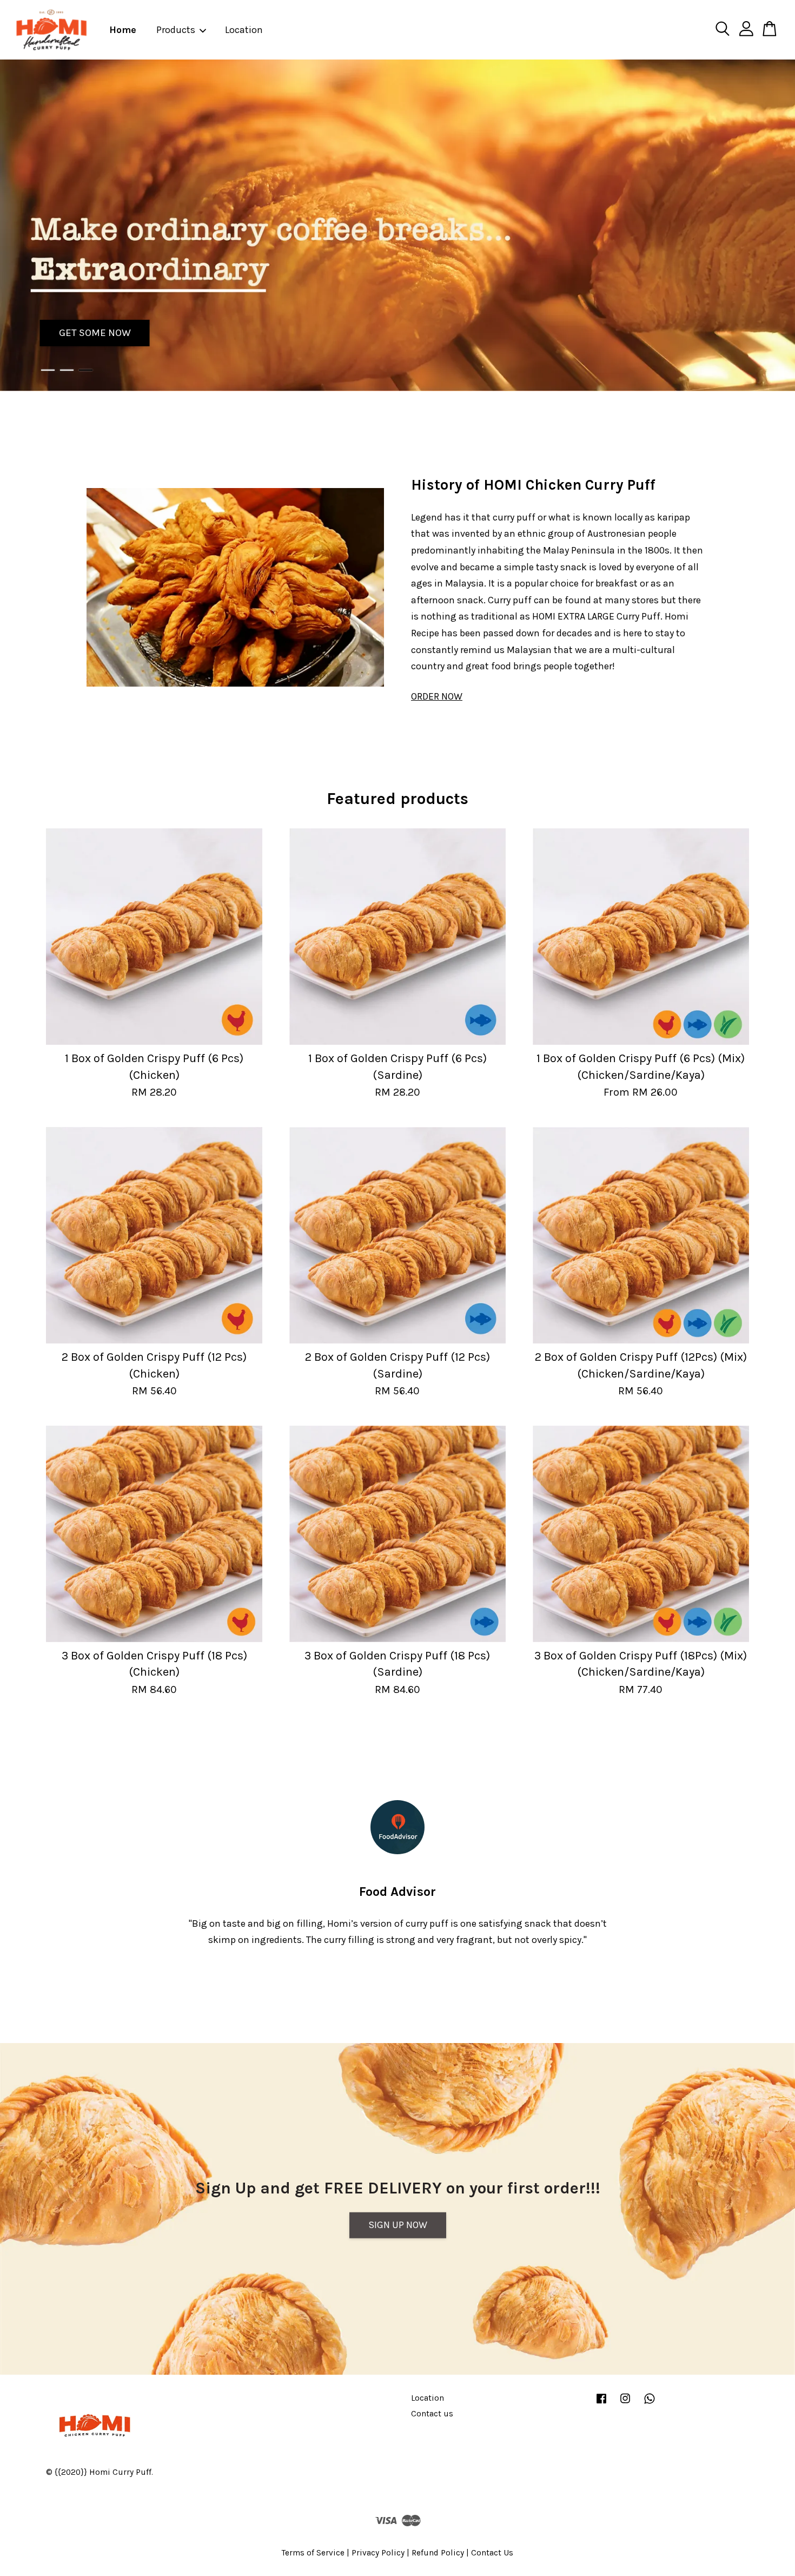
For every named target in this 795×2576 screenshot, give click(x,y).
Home (123, 30)
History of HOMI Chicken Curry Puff (533, 485)
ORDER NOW (437, 696)
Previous (23, 225)
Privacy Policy (378, 2553)
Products (176, 30)
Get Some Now (95, 333)
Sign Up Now (398, 2225)
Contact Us (492, 2553)
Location (244, 30)
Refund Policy (438, 2553)
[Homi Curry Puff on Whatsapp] (650, 2403)
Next (772, 225)
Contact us (432, 2414)
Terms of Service (313, 2553)
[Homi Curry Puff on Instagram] (625, 2403)
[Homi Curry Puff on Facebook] (601, 2403)
